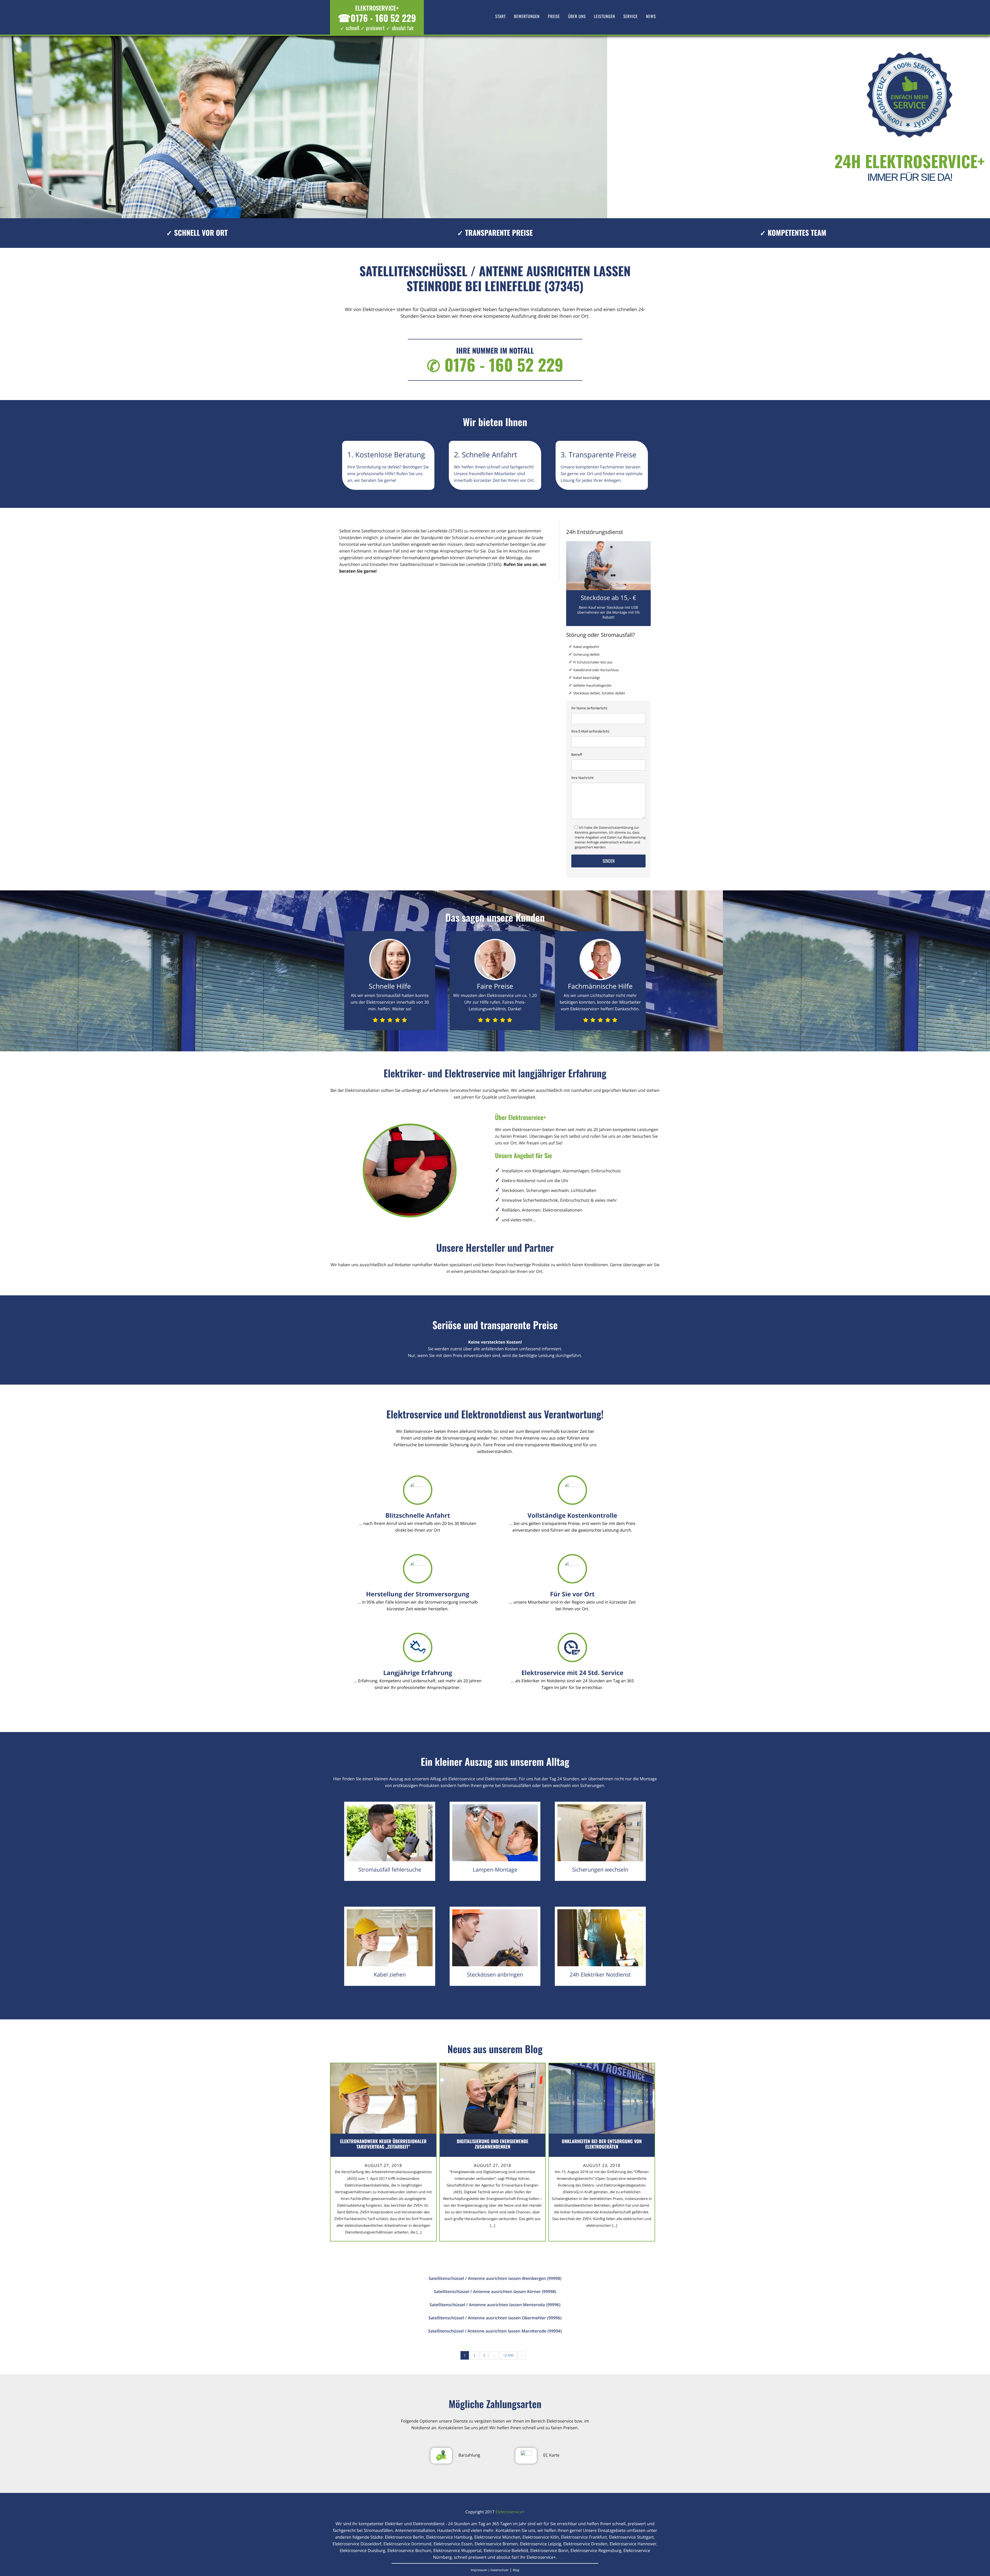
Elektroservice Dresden (585, 2544)
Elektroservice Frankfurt (584, 2537)
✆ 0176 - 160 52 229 (495, 365)
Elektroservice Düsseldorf (357, 2544)
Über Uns (577, 16)
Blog (516, 2570)
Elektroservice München (497, 2537)
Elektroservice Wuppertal (457, 2550)
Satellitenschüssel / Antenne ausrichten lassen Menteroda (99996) (495, 2305)
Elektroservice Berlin (405, 2537)
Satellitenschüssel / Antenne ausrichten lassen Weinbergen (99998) (495, 2278)
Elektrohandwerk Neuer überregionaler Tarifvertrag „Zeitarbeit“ (383, 2144)
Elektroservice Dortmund (407, 2544)
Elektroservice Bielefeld (506, 2550)
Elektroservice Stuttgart (631, 2537)
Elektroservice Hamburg (449, 2537)
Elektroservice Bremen (496, 2544)
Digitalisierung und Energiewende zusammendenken (493, 2144)
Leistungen (605, 16)
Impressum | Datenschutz (490, 2570)
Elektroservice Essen (453, 2544)
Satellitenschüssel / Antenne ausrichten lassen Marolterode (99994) (495, 2331)
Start (501, 16)
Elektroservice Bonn (549, 2550)
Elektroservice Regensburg (596, 2550)
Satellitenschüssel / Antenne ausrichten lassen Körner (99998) (495, 2291)
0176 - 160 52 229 (377, 18)
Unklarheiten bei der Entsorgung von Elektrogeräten (602, 2144)
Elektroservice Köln (541, 2537)
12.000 (508, 2355)
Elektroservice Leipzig (541, 2544)
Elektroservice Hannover (633, 2544)
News (651, 16)
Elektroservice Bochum (409, 2550)
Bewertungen (527, 16)
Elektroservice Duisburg (362, 2550)
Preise (554, 16)
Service (631, 16)
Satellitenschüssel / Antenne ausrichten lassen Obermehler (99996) (495, 2318)
